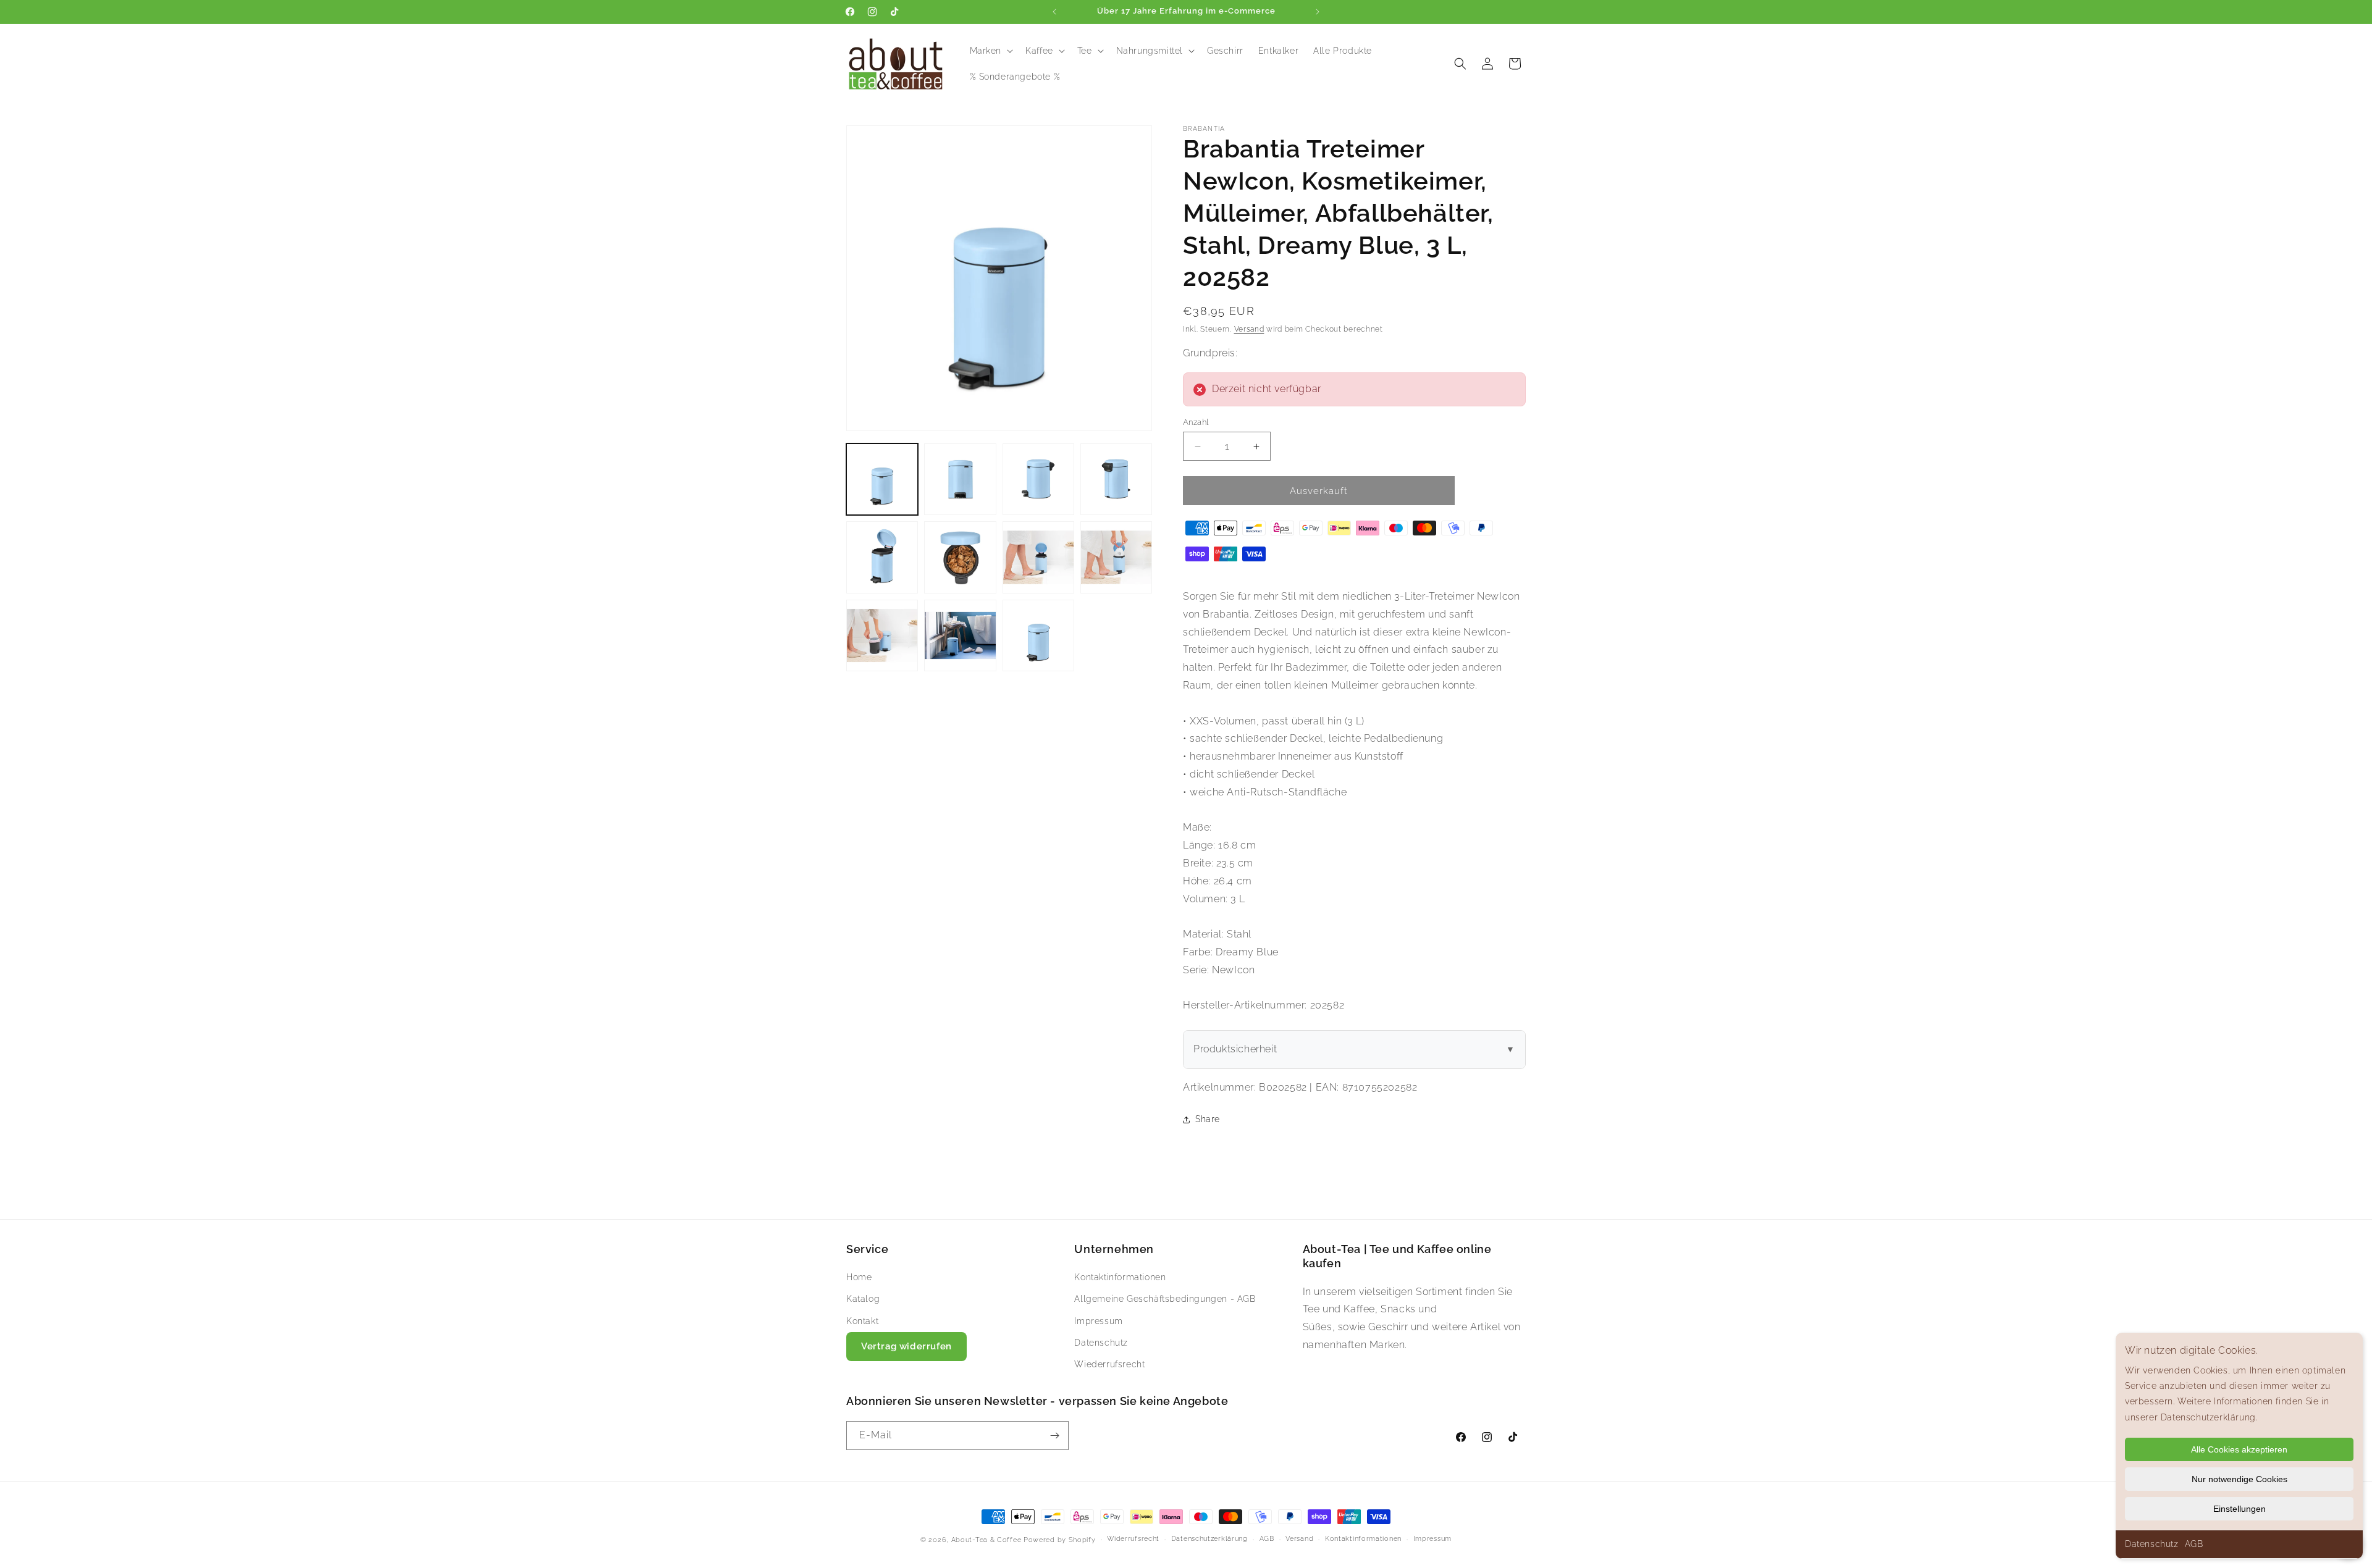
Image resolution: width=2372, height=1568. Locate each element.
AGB (2194, 1544)
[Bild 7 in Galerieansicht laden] (1038, 557)
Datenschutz (2152, 1544)
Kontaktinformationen (1120, 1277)
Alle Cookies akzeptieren (2239, 1449)
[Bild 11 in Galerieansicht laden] (1038, 635)
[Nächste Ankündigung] (1318, 12)
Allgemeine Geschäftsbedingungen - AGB (1165, 1299)
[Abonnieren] (1054, 1436)
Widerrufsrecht (1133, 1539)
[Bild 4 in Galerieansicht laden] (1116, 479)
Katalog (863, 1299)
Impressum (1098, 1321)
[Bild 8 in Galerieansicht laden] (1116, 557)
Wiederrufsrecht (1109, 1364)
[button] (990, 51)
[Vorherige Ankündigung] (1054, 12)
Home (859, 1277)
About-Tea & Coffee (986, 1540)
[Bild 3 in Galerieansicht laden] (1038, 479)
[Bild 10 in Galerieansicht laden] (960, 635)
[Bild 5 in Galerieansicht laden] (882, 557)
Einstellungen (2240, 1509)
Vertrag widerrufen (906, 1346)
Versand (1249, 329)
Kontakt (862, 1321)
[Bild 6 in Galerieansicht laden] (960, 557)
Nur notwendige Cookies (2240, 1479)
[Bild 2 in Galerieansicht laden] (960, 479)
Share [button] (1208, 1119)
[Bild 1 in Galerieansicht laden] (882, 479)
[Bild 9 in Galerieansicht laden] (882, 635)
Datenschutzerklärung (1209, 1539)
